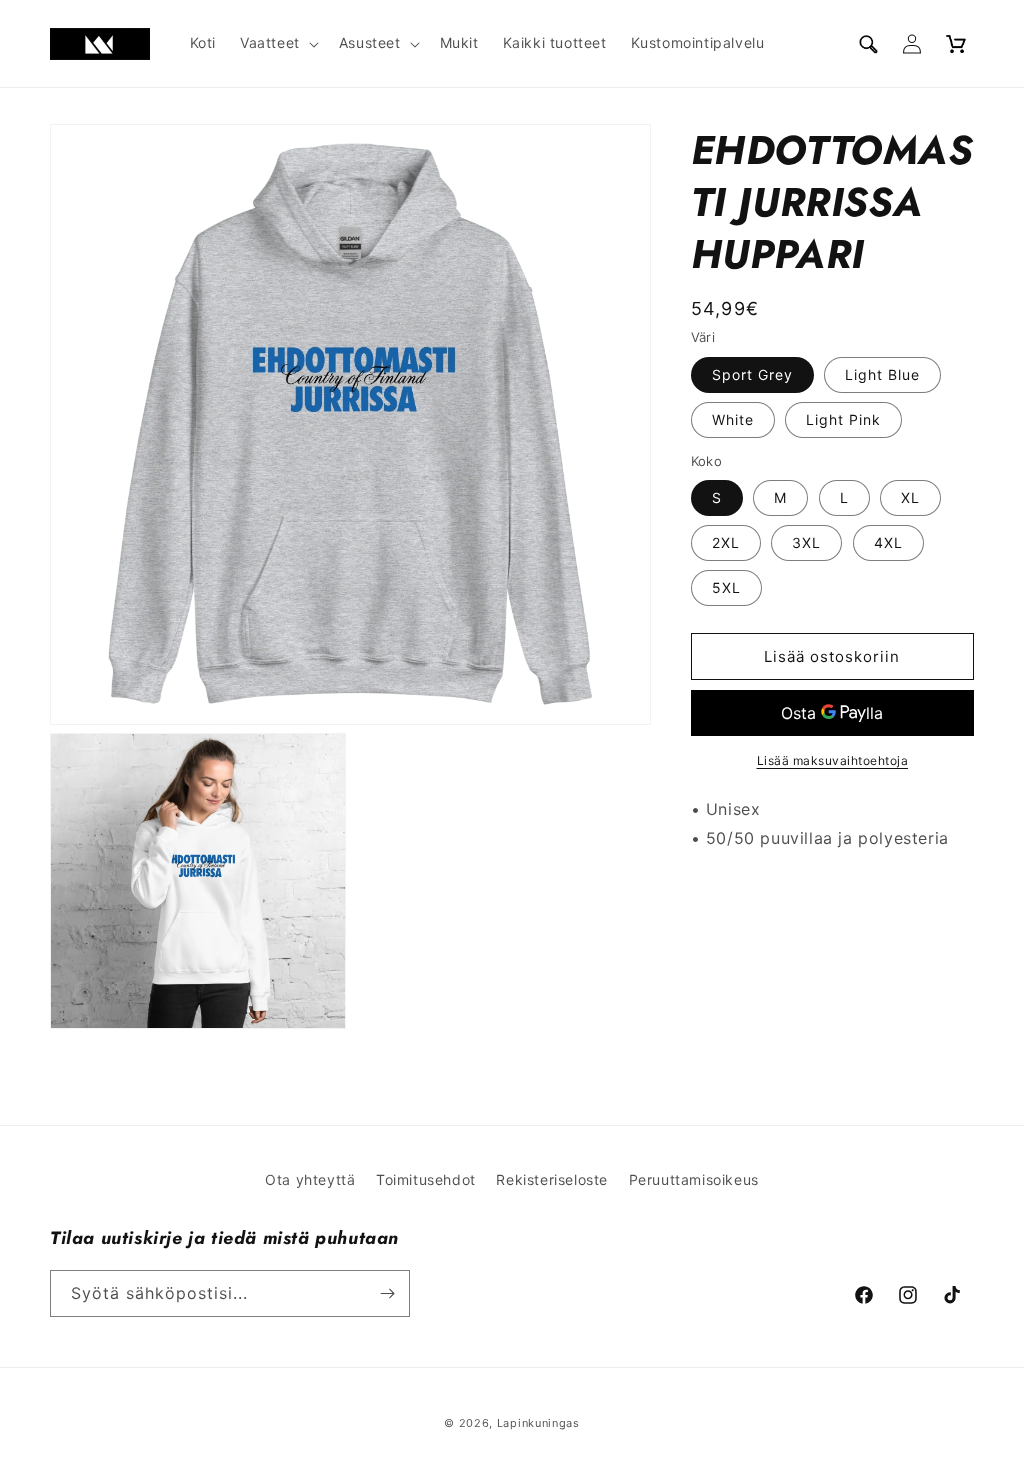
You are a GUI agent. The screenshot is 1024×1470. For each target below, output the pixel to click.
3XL (806, 542)
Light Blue (882, 374)
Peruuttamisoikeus (694, 1179)
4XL (888, 542)
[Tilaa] (387, 1293)
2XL (726, 542)
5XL (726, 587)
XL (910, 497)
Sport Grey (752, 374)
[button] (277, 43)
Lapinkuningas (538, 1423)
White (733, 419)
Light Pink (843, 419)
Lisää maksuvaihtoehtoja (833, 760)
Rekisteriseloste (552, 1179)
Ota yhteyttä (310, 1179)
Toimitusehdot (426, 1179)
